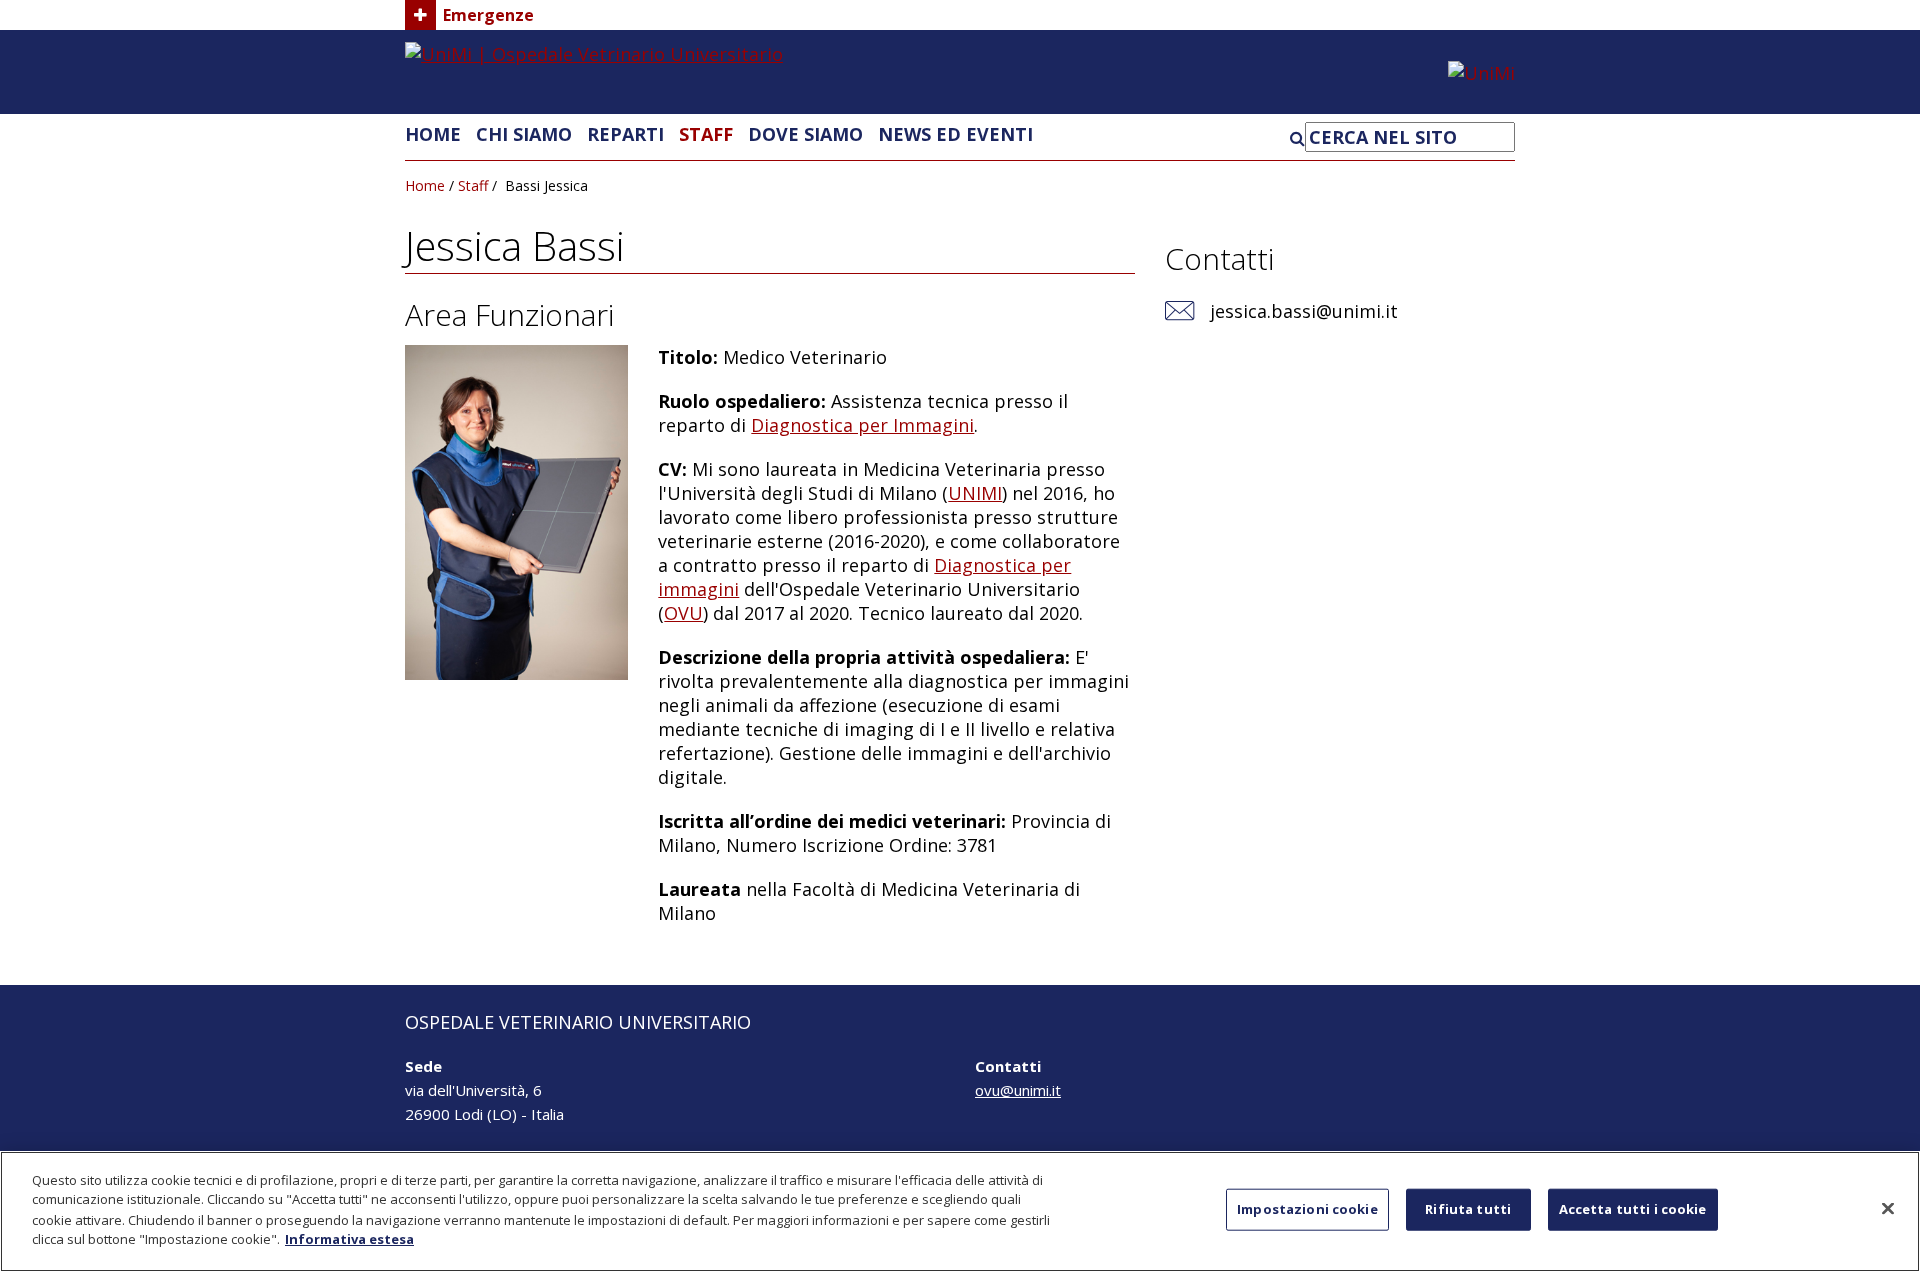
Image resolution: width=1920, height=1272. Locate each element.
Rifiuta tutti (1468, 1209)
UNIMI (975, 493)
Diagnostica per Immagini (862, 425)
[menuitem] (433, 134)
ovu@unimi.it (1018, 1090)
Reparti (625, 134)
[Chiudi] (1888, 1209)
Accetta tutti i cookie (1633, 1209)
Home (433, 134)
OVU (683, 613)
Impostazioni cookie (1307, 1209)
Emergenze (488, 15)
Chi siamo (524, 134)
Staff (706, 134)
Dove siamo (805, 134)
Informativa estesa (349, 1238)
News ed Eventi (955, 134)
